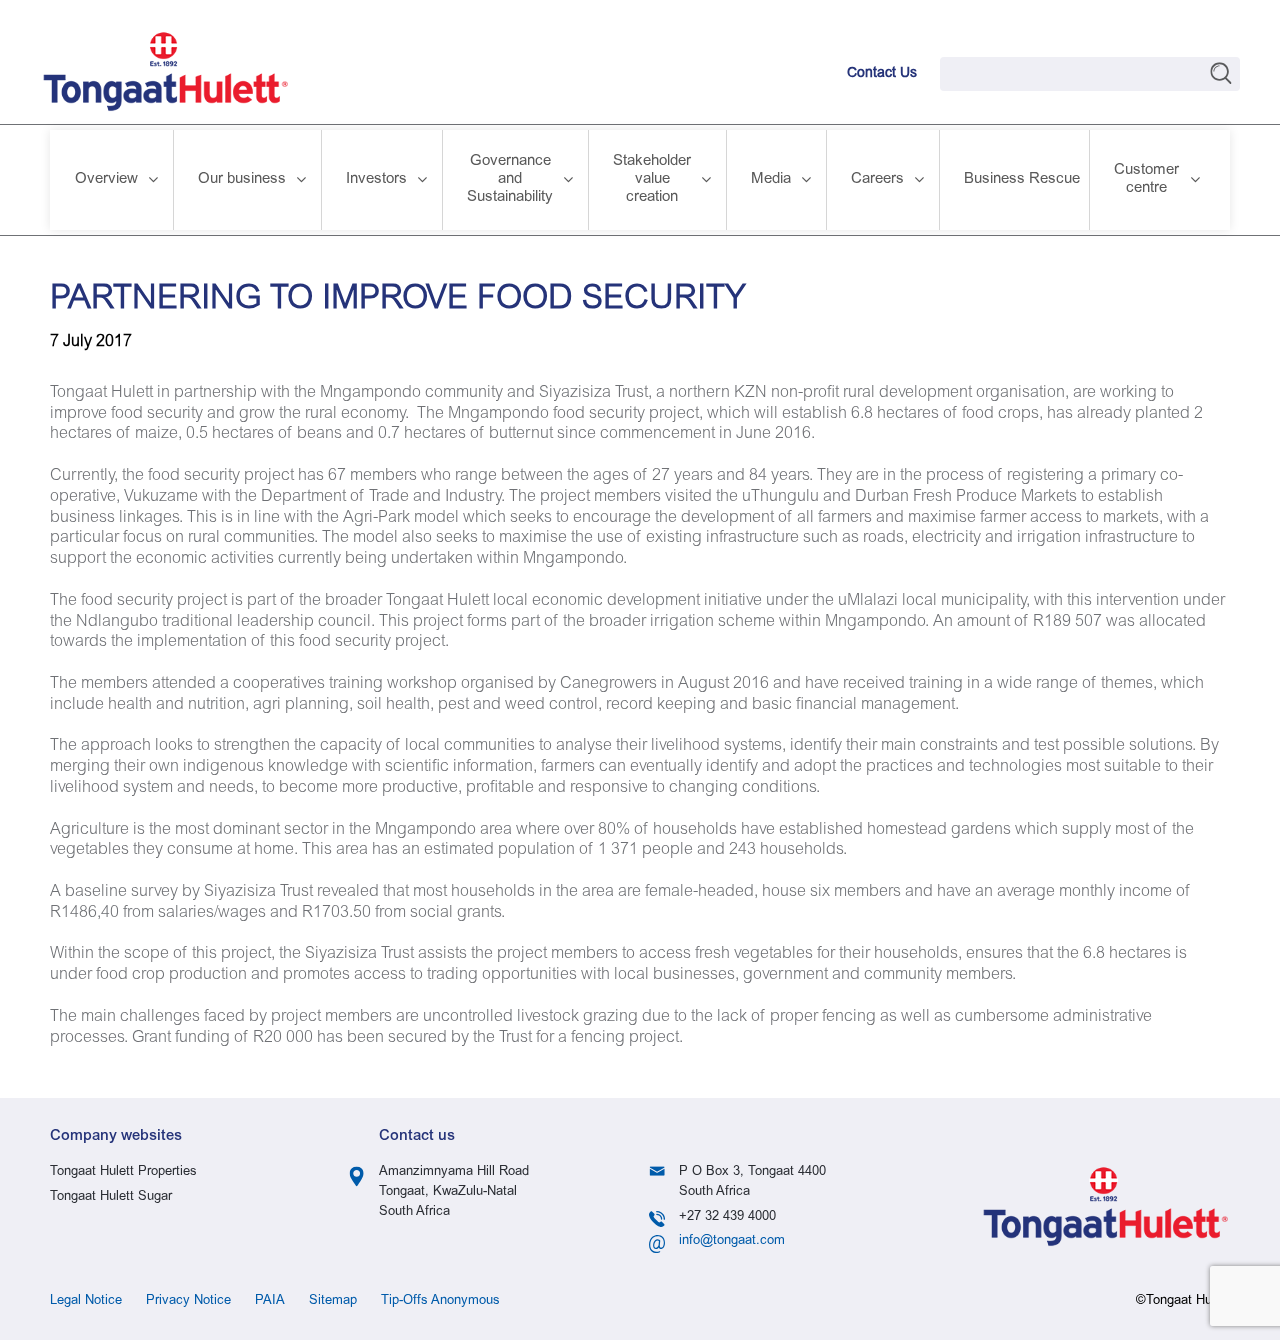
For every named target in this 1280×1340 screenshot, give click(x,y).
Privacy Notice (188, 1301)
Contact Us (882, 74)
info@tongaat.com (732, 1241)
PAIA (270, 1301)
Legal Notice (86, 1301)
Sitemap (333, 1301)
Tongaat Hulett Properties (123, 1172)
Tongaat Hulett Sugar (111, 1197)
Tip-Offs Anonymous (440, 1301)
